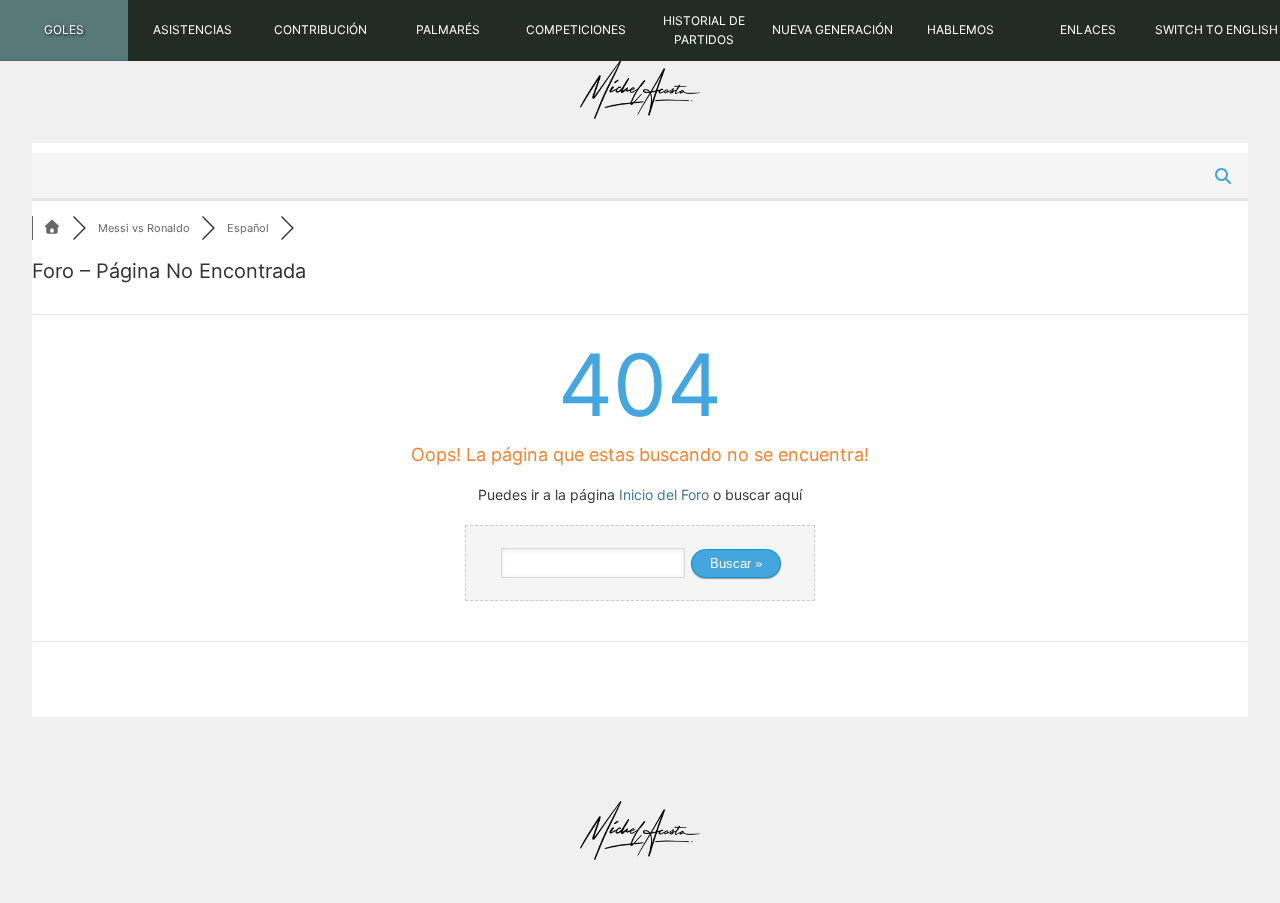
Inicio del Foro (664, 494)
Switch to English (1216, 29)
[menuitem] (64, 30)
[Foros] (52, 228)
